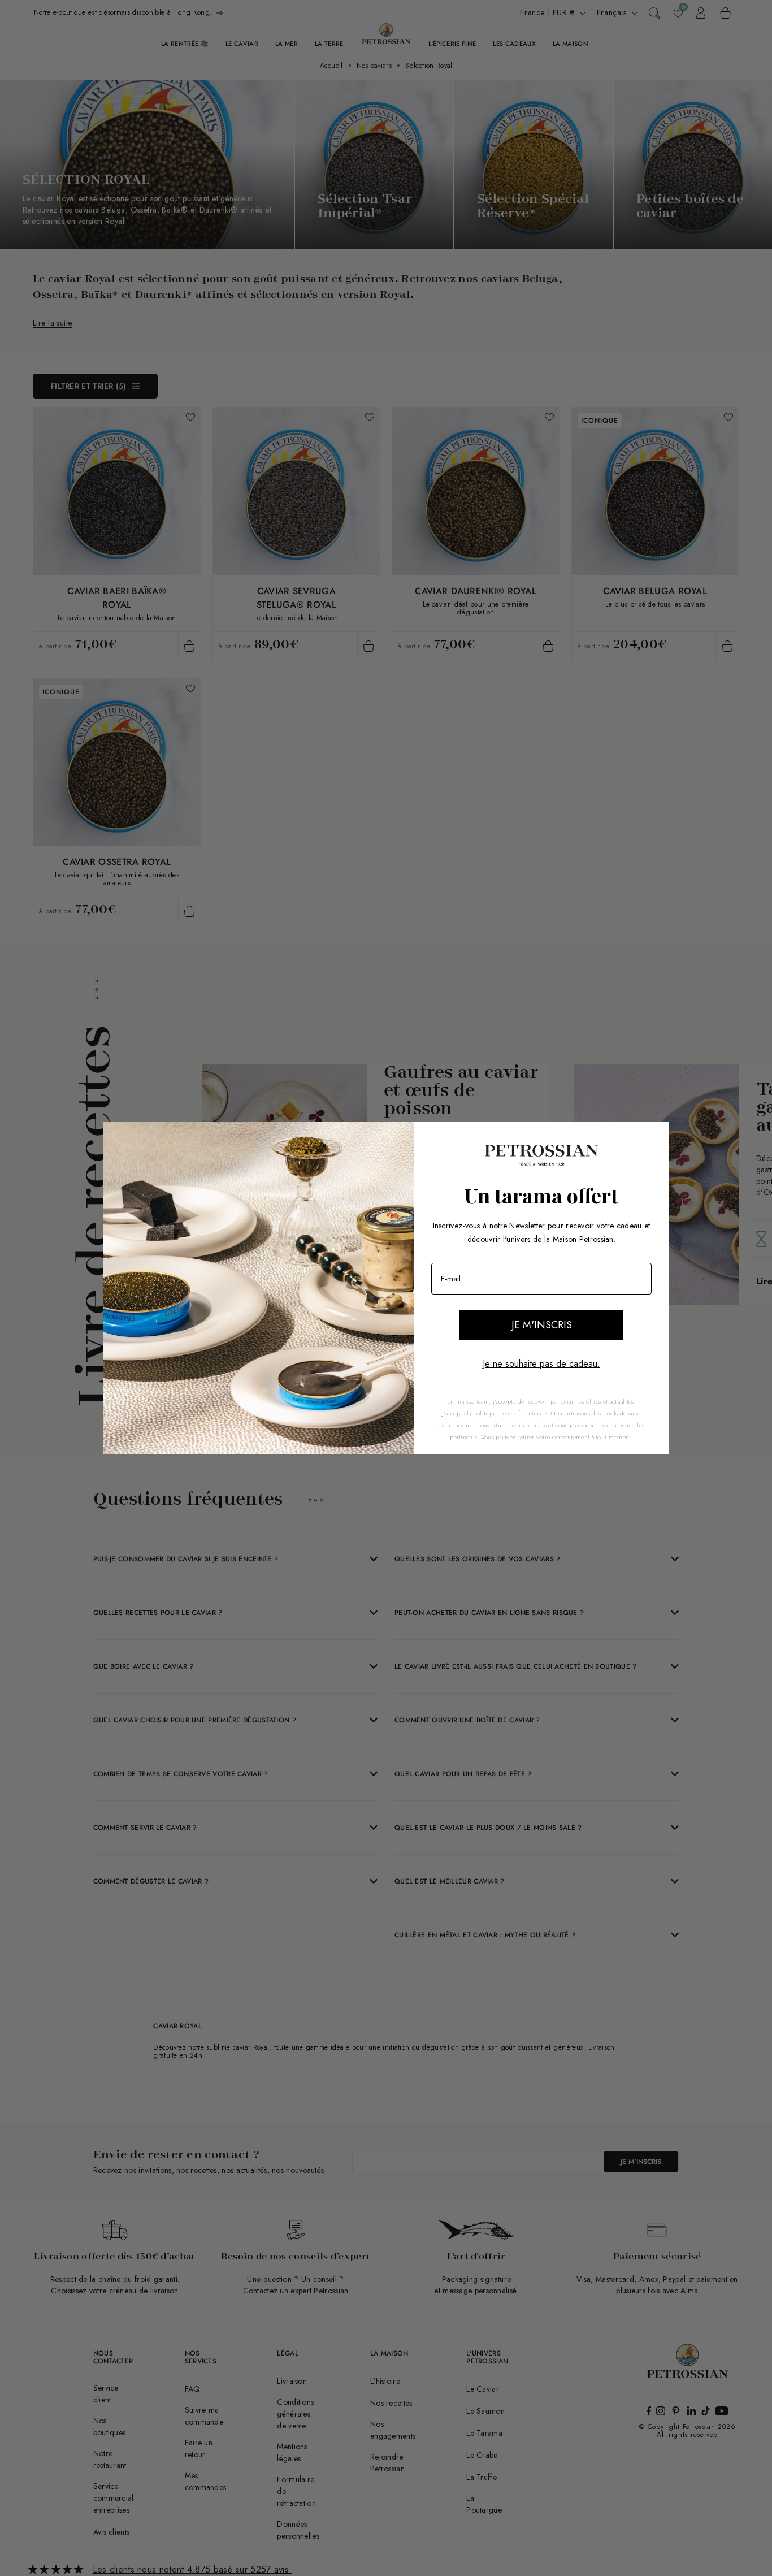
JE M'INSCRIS (542, 1325)
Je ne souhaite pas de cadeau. (541, 1364)
